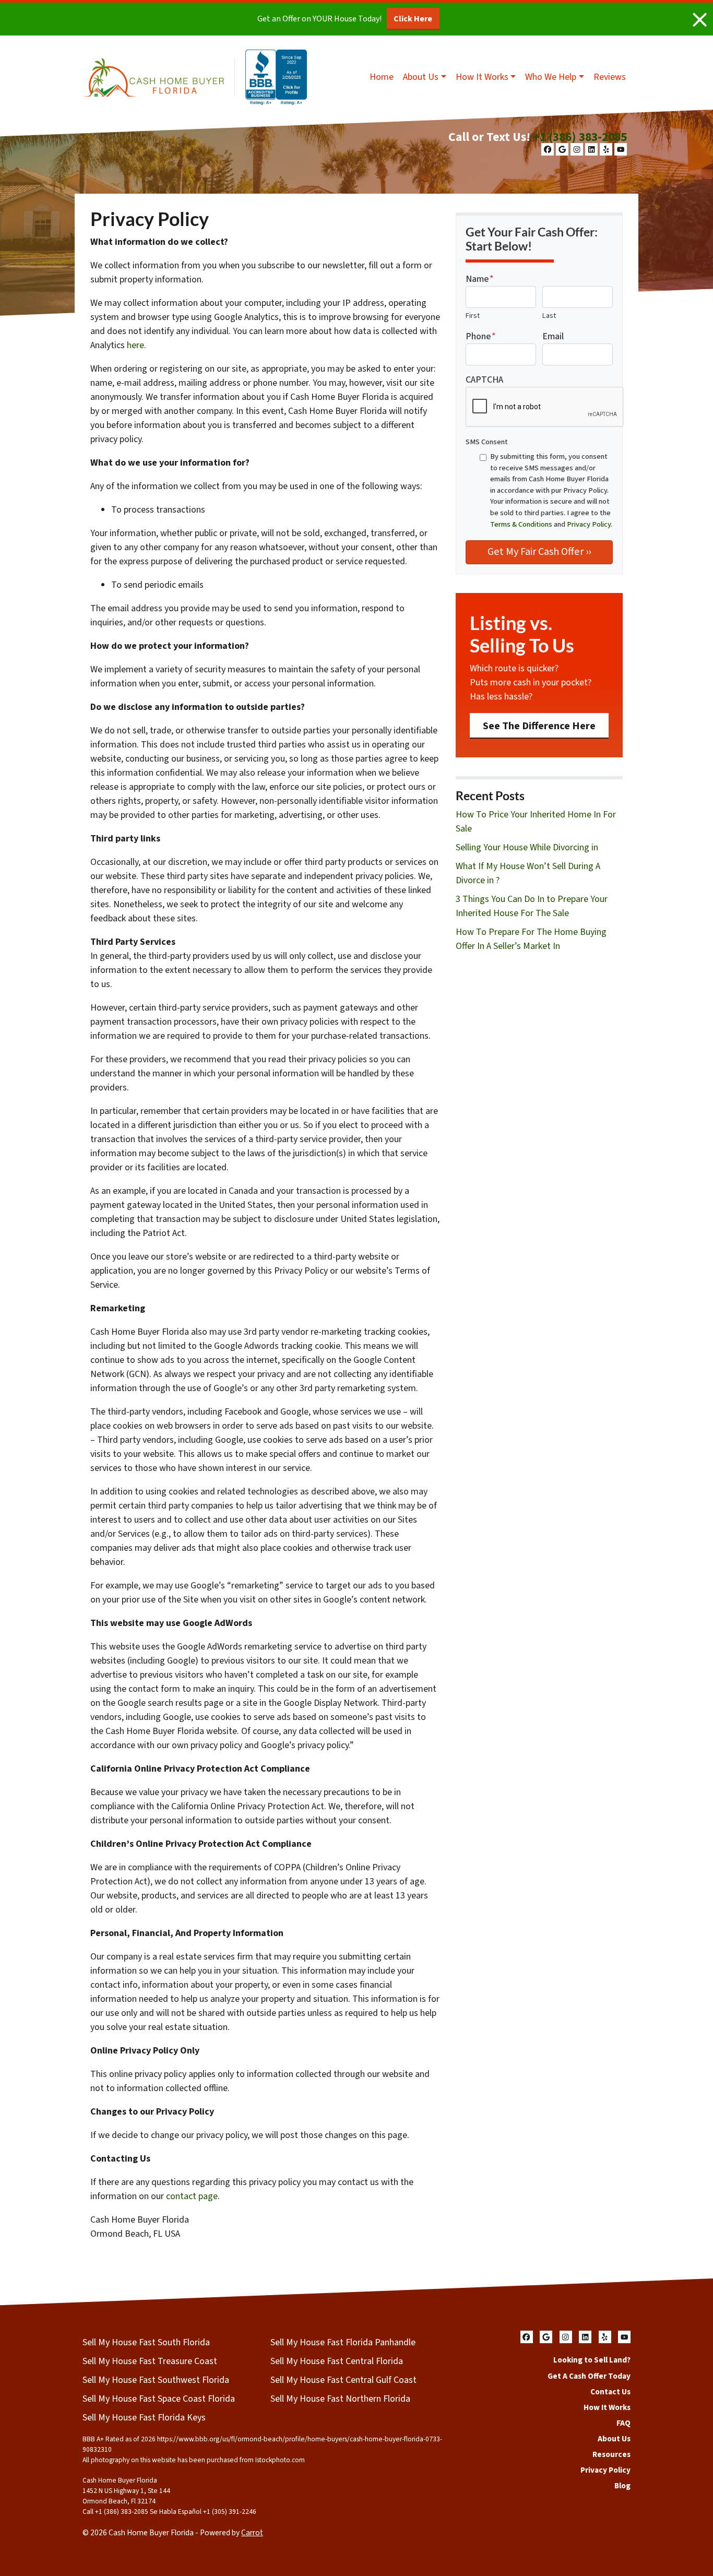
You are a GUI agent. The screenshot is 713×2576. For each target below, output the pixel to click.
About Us (421, 77)
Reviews (610, 77)
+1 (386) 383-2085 (580, 137)
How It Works (482, 77)
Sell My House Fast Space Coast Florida (159, 2399)
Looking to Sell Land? (592, 2360)
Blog (622, 2486)
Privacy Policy (589, 524)
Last (549, 316)
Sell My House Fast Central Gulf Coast (343, 2380)
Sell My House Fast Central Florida (337, 2361)
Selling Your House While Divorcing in (527, 847)
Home (382, 77)
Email (553, 336)
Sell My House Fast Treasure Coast (150, 2361)
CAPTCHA (484, 380)
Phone (481, 336)
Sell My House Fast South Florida (146, 2342)
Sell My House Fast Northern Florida (340, 2399)
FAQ (623, 2423)
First (473, 316)
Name (480, 279)
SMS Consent (487, 442)
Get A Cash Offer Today (589, 2376)
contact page (192, 2196)
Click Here (413, 19)
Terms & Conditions (521, 524)
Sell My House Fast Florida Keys (144, 2418)
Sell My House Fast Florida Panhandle (343, 2342)
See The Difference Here (539, 726)
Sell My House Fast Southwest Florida (156, 2380)
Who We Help (551, 77)
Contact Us (610, 2392)
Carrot (252, 2533)
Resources (611, 2454)
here (135, 345)
